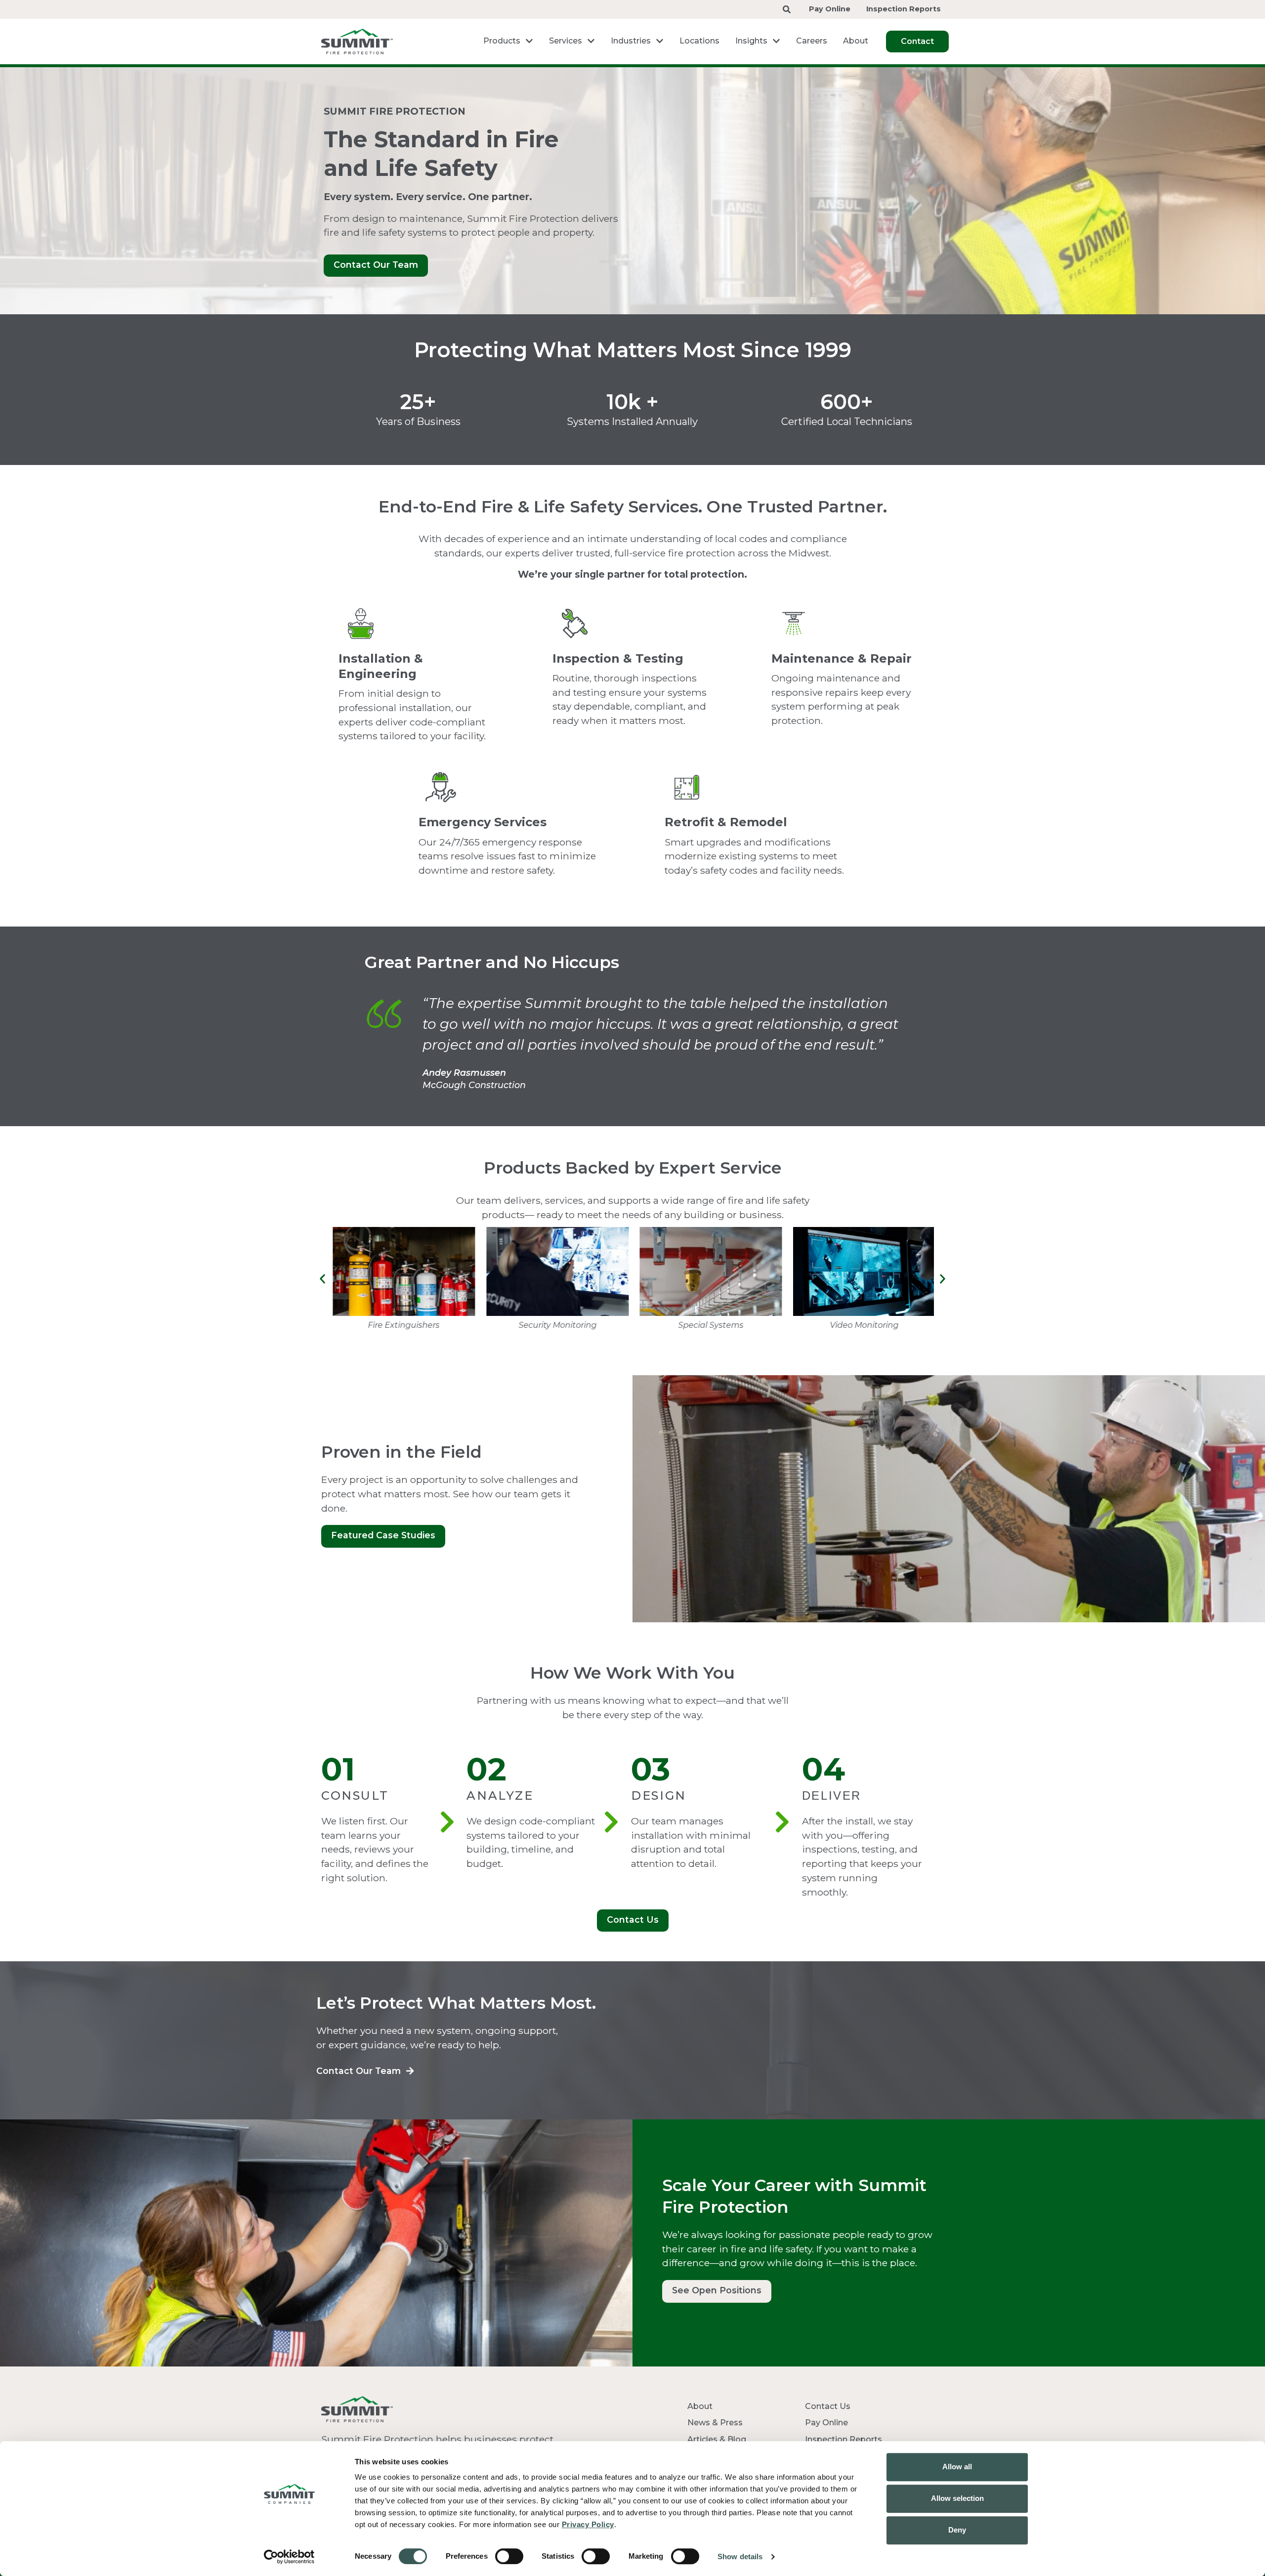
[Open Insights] (776, 41)
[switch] (509, 2556)
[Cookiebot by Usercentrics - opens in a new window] (289, 2557)
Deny (957, 2530)
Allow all (957, 2467)
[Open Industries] (660, 41)
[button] (322, 1279)
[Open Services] (591, 41)
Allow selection (957, 2498)
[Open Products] (529, 41)
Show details (740, 2556)
